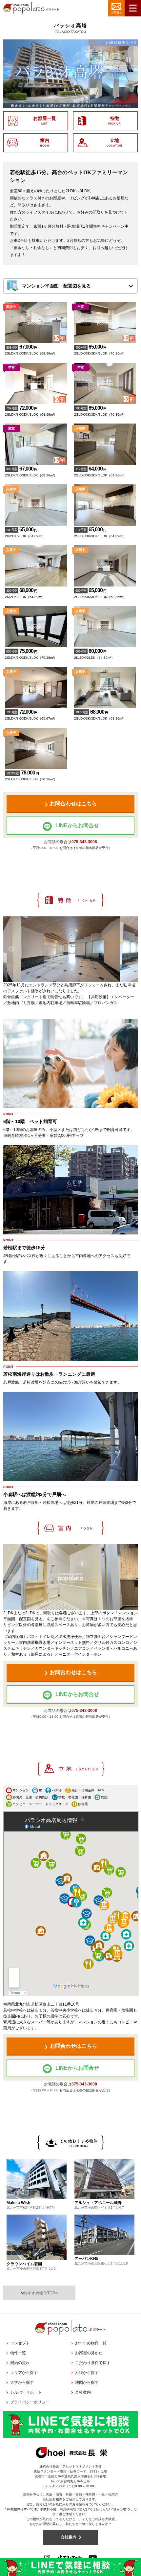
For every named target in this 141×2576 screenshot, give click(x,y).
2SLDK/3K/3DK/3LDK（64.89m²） (100, 532)
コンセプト (20, 2343)
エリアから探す (24, 2373)
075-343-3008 (84, 842)
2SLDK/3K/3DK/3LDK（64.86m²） (100, 471)
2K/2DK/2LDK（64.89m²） (25, 532)
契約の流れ (20, 2363)
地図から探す (87, 2382)
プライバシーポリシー (30, 2402)
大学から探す (22, 2382)
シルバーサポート (26, 2392)
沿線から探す (87, 2373)
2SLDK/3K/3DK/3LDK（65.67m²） (31, 715)
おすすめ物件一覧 (91, 2343)
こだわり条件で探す (93, 2363)
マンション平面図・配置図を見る (56, 286)
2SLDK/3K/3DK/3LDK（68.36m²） (31, 350)
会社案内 (83, 2392)
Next (130, 949)
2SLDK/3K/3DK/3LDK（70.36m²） (100, 350)
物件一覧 (18, 2353)
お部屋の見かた (89, 2353)
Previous (11, 949)
